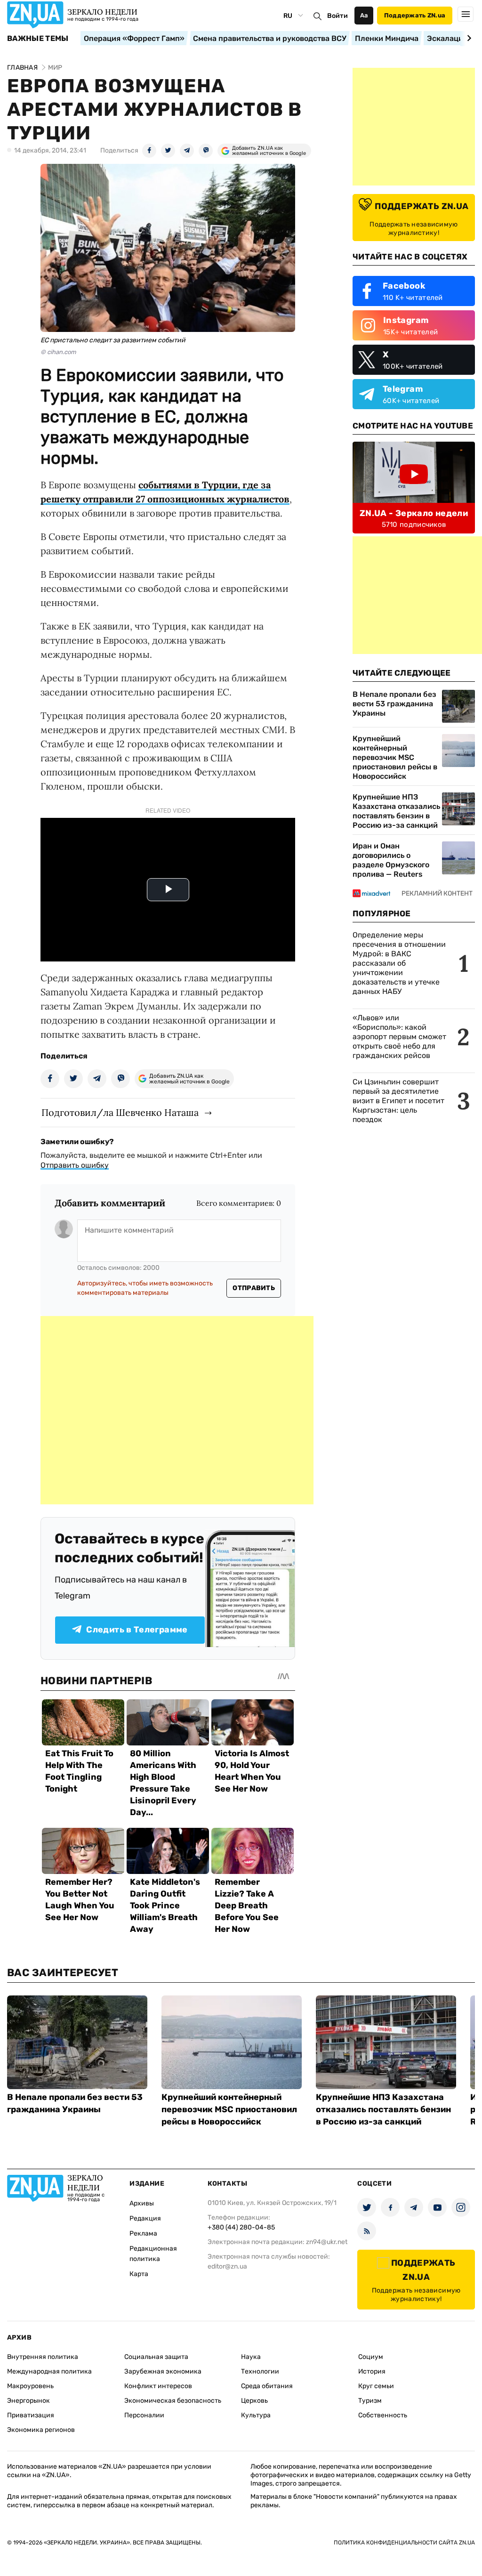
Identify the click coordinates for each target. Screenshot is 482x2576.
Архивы (142, 2203)
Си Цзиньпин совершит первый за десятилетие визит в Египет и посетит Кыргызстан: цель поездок (398, 1101)
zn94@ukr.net (327, 2242)
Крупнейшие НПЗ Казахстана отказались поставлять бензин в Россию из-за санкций (396, 811)
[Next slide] (468, 38)
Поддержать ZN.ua (415, 15)
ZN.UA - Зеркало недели (414, 513)
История (372, 2371)
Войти (337, 16)
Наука (251, 2357)
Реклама (143, 2233)
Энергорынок (28, 2401)
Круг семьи (376, 2386)
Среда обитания (267, 2386)
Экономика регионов (41, 2430)
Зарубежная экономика (163, 2371)
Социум (371, 2357)
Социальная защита (156, 2357)
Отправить (254, 1288)
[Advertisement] (177, 1410)
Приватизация (31, 2415)
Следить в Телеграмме (137, 1630)
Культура (256, 2415)
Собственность (383, 2415)
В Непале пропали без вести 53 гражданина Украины (394, 704)
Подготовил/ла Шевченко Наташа (120, 1112)
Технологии (260, 2371)
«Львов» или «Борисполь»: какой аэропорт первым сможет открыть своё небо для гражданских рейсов (399, 1037)
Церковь (254, 2401)
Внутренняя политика (43, 2357)
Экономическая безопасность (173, 2401)
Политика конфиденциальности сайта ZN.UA (404, 2543)
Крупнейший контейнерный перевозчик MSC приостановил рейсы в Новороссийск (395, 757)
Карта (139, 2274)
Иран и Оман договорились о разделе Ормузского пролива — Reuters (391, 860)
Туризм (370, 2401)
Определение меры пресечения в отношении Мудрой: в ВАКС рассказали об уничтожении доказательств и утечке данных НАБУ (399, 963)
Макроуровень (30, 2386)
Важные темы (38, 39)
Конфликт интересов (158, 2386)
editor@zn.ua (227, 2266)
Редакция (145, 2218)
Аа (364, 15)
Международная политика (49, 2371)
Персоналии (144, 2415)
